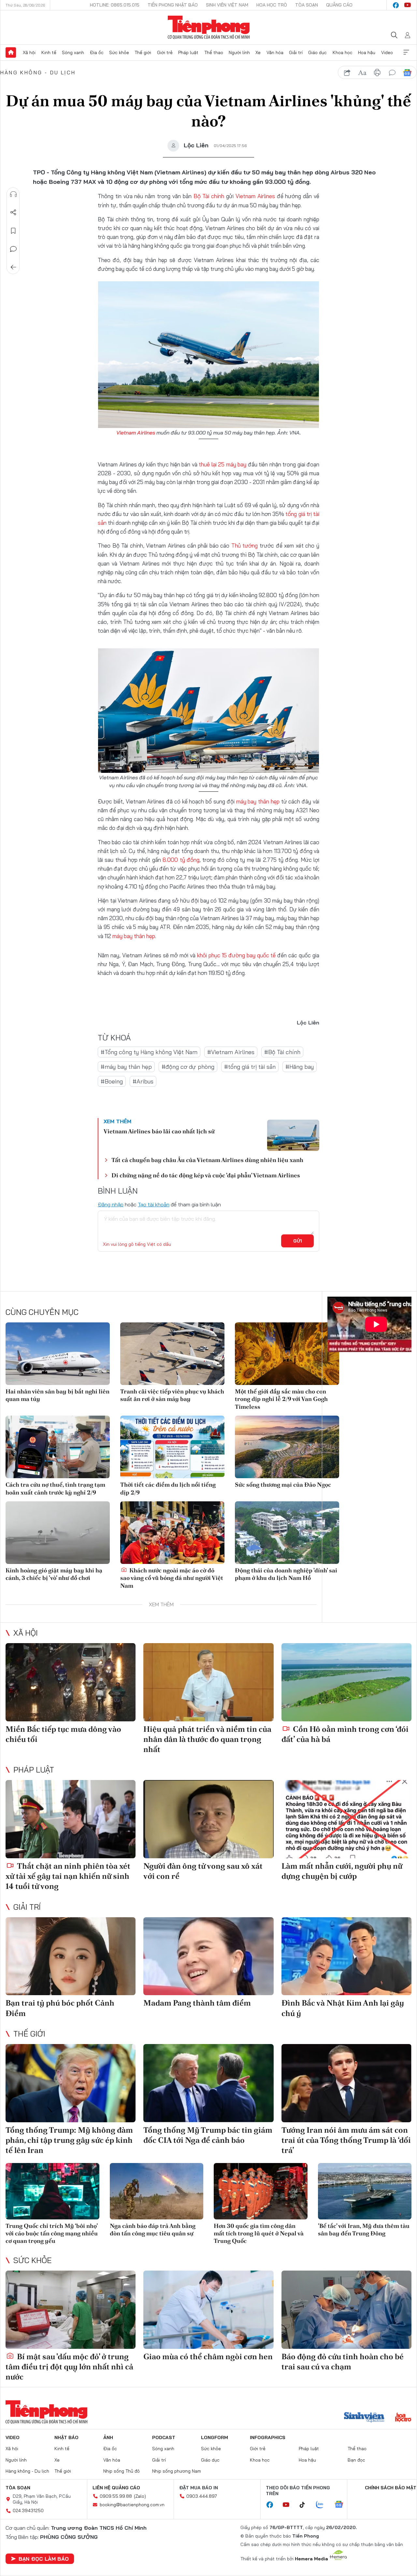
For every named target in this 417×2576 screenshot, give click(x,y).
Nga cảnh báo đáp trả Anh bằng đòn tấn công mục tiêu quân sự (153, 2230)
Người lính (239, 52)
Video (387, 52)
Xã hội (29, 52)
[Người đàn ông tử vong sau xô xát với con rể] (208, 1819)
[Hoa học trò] (403, 2418)
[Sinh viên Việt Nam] (364, 2418)
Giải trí (296, 52)
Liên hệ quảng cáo (116, 2488)
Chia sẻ (13, 213)
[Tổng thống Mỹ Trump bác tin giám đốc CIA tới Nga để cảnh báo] (208, 2083)
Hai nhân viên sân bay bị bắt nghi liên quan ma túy (58, 1395)
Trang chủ (11, 52)
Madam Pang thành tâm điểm (197, 2003)
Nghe (13, 194)
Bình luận (13, 249)
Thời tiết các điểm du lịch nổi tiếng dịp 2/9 (168, 1488)
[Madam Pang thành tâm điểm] (208, 1956)
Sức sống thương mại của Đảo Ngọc (283, 1485)
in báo (377, 73)
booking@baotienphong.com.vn (132, 2505)
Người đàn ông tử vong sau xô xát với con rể (203, 1871)
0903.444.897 (202, 2496)
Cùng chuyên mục (42, 1312)
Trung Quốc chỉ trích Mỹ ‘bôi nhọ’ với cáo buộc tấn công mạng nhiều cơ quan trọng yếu (52, 2233)
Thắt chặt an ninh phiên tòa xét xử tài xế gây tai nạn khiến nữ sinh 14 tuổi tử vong (68, 1876)
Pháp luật (188, 52)
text (362, 73)
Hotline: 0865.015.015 (115, 5)
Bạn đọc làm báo (44, 2559)
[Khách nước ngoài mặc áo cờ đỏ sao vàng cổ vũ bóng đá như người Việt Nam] (172, 1533)
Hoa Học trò (272, 5)
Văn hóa (275, 52)
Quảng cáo (339, 5)
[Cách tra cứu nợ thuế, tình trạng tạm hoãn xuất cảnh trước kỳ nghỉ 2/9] (58, 1447)
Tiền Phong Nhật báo (173, 5)
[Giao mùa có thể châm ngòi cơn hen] (208, 2310)
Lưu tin (13, 231)
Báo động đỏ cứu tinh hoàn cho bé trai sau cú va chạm (343, 2362)
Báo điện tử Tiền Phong (209, 27)
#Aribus (143, 1081)
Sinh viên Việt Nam (227, 5)
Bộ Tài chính (209, 196)
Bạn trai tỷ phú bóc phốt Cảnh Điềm (60, 2008)
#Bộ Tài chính (282, 1052)
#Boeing (112, 1081)
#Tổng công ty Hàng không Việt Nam (149, 1052)
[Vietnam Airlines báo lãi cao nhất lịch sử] (293, 1135)
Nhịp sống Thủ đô (122, 2471)
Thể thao (214, 52)
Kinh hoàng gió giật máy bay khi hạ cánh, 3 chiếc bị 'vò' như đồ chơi (54, 1574)
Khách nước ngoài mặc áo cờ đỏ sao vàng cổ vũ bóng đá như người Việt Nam (172, 1578)
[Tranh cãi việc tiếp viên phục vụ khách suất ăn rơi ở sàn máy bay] (172, 1354)
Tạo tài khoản (154, 1204)
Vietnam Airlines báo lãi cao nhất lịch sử (159, 1131)
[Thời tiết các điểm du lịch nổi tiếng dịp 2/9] (172, 1447)
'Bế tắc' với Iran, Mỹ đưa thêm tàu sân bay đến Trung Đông (364, 2230)
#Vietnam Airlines (231, 1052)
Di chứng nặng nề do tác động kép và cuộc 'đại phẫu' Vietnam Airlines (206, 1175)
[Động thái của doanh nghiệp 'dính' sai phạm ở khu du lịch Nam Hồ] (287, 1533)
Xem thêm (406, 52)
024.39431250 (28, 2510)
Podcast (164, 2437)
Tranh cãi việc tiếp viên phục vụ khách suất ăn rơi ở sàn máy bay (172, 1395)
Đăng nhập (111, 1204)
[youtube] (408, 5)
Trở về (13, 267)
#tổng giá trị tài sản (250, 1067)
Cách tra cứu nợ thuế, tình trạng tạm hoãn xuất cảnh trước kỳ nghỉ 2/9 (55, 1488)
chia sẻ (347, 73)
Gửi (298, 1241)
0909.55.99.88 (116, 2496)
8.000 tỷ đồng (181, 860)
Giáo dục (317, 52)
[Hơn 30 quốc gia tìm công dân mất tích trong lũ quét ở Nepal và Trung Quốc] (261, 2191)
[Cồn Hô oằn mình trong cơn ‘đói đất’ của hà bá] (346, 1682)
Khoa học (343, 52)
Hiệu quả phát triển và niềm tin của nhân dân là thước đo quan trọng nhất (207, 1739)
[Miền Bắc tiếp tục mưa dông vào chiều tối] (71, 1682)
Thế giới (143, 52)
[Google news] (342, 2505)
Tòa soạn (307, 5)
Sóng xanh (73, 52)
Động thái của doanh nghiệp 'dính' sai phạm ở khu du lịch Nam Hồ (286, 1574)
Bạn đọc (356, 2460)
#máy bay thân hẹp (126, 1067)
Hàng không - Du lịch (38, 72)
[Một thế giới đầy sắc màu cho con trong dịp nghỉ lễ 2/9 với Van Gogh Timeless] (287, 1354)
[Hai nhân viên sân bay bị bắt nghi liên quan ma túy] (58, 1354)
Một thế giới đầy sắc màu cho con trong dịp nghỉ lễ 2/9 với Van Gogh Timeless (281, 1399)
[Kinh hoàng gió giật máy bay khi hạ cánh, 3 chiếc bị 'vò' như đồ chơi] (58, 1533)
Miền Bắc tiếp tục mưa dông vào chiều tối (63, 1734)
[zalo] (323, 2505)
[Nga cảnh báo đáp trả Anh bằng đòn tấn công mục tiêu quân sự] (157, 2191)
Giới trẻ (165, 52)
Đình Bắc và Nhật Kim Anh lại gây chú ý (343, 2008)
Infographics (268, 2437)
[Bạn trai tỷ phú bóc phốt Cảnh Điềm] (71, 1956)
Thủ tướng (245, 545)
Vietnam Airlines (256, 196)
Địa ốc (97, 52)
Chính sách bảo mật (391, 2488)
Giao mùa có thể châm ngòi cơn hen (208, 2356)
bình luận (392, 73)
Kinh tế (49, 52)
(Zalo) (140, 2496)
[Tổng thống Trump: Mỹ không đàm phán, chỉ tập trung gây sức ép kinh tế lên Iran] (71, 2083)
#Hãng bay (300, 1067)
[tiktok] (306, 2505)
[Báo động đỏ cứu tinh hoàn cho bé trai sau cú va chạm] (346, 2310)
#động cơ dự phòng (188, 1067)
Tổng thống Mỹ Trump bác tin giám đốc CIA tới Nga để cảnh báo (208, 2135)
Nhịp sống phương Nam (177, 2471)
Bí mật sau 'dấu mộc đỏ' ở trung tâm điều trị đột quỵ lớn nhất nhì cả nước (69, 2367)
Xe (258, 52)
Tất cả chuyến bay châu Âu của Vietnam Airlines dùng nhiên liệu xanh (207, 1160)
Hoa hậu (367, 52)
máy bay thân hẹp (259, 801)
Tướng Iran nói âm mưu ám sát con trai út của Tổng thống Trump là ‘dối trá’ (346, 2140)
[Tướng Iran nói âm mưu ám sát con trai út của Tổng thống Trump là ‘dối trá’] (346, 2083)
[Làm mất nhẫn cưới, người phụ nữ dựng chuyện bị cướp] (346, 1819)
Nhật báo (66, 2437)
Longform (215, 2437)
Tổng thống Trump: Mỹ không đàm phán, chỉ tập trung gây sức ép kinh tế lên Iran (69, 2140)
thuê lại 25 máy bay (223, 464)
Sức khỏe (119, 52)
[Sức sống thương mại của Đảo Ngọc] (287, 1447)
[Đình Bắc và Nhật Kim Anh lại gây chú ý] (346, 1956)
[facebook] (396, 5)
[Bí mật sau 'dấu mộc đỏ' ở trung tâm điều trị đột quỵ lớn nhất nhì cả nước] (71, 2310)
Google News (407, 73)
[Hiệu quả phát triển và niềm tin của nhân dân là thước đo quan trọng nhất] (208, 1682)
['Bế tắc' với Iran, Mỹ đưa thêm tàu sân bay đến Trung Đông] (365, 2191)
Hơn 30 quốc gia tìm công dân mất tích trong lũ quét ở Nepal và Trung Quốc (259, 2233)
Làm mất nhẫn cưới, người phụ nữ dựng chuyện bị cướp (342, 1871)
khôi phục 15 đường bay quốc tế (236, 955)
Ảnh (108, 2437)
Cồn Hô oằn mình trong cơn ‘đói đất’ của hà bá (345, 1734)
